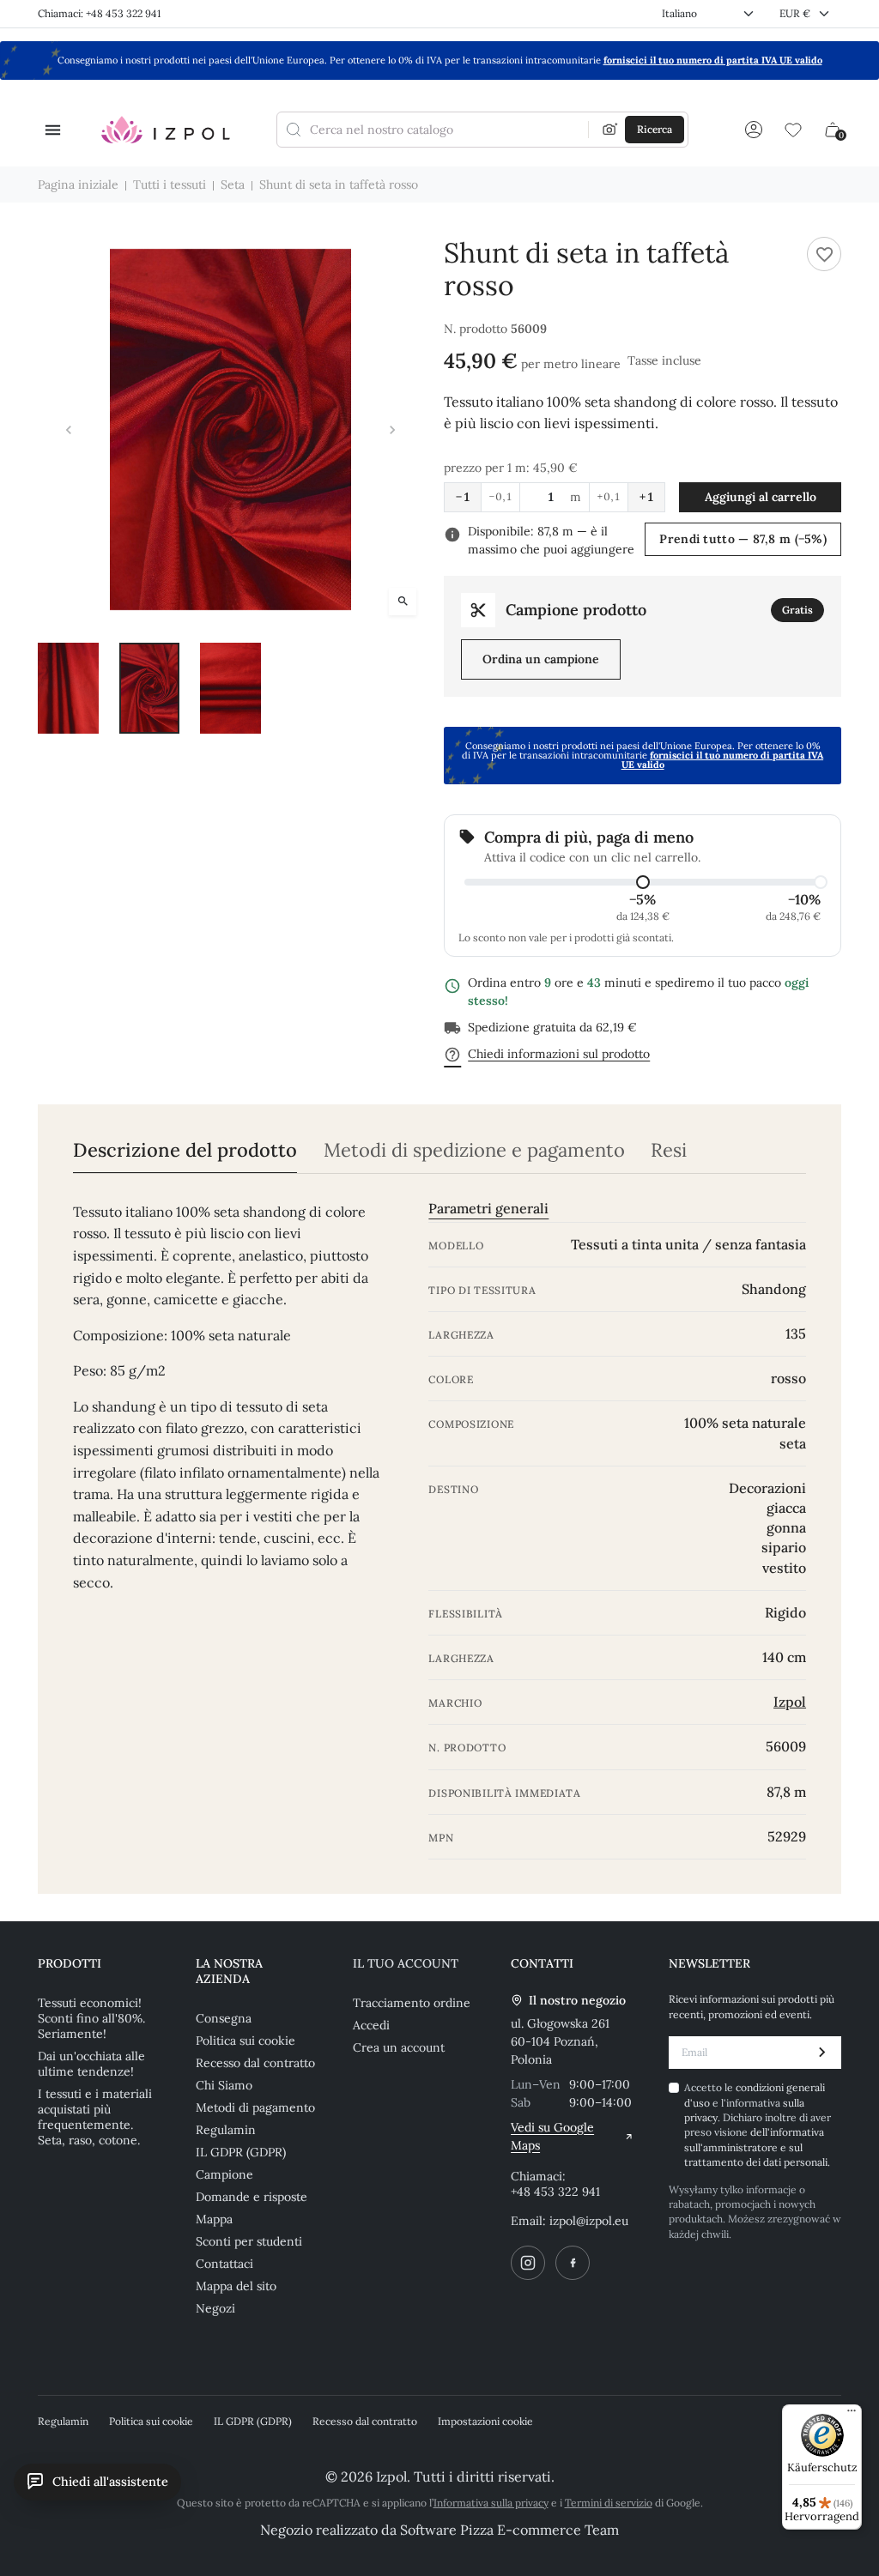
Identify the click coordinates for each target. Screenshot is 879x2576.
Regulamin (226, 2130)
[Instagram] (528, 2263)
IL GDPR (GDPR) (241, 2152)
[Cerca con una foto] (610, 130)
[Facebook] (573, 2263)
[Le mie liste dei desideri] (793, 130)
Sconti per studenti (249, 2241)
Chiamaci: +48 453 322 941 (99, 13)
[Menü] (852, 2415)
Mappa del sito (236, 2286)
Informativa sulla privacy (491, 2503)
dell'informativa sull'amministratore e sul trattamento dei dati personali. (757, 2147)
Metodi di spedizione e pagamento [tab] (474, 1150)
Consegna (224, 2018)
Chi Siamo (224, 2085)
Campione (224, 2174)
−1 (463, 497)
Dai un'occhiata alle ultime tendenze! (91, 2064)
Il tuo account (406, 1963)
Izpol (790, 1702)
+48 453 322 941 (555, 2192)
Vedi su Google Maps (552, 2136)
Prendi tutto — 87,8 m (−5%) (743, 539)
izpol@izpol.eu (589, 2221)
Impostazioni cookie (485, 2421)
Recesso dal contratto (255, 2063)
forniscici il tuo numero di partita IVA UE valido (713, 60)
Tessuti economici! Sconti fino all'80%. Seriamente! (91, 2018)
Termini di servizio (609, 2503)
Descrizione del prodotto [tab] (185, 1150)
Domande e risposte (252, 2197)
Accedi (371, 2025)
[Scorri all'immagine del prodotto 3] (230, 688)
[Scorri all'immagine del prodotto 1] (68, 688)
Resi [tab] (669, 1150)
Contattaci (224, 2264)
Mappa (214, 2219)
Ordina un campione (541, 659)
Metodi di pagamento (255, 2107)
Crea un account (399, 2047)
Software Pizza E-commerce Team (509, 2530)
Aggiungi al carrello (761, 497)
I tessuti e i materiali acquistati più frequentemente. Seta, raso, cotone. (95, 2117)
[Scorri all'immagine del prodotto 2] (150, 688)
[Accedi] (754, 130)
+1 (646, 497)
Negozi (215, 2308)
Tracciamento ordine (412, 2003)
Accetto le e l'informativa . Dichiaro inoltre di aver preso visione (758, 2125)
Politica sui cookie (246, 2041)
